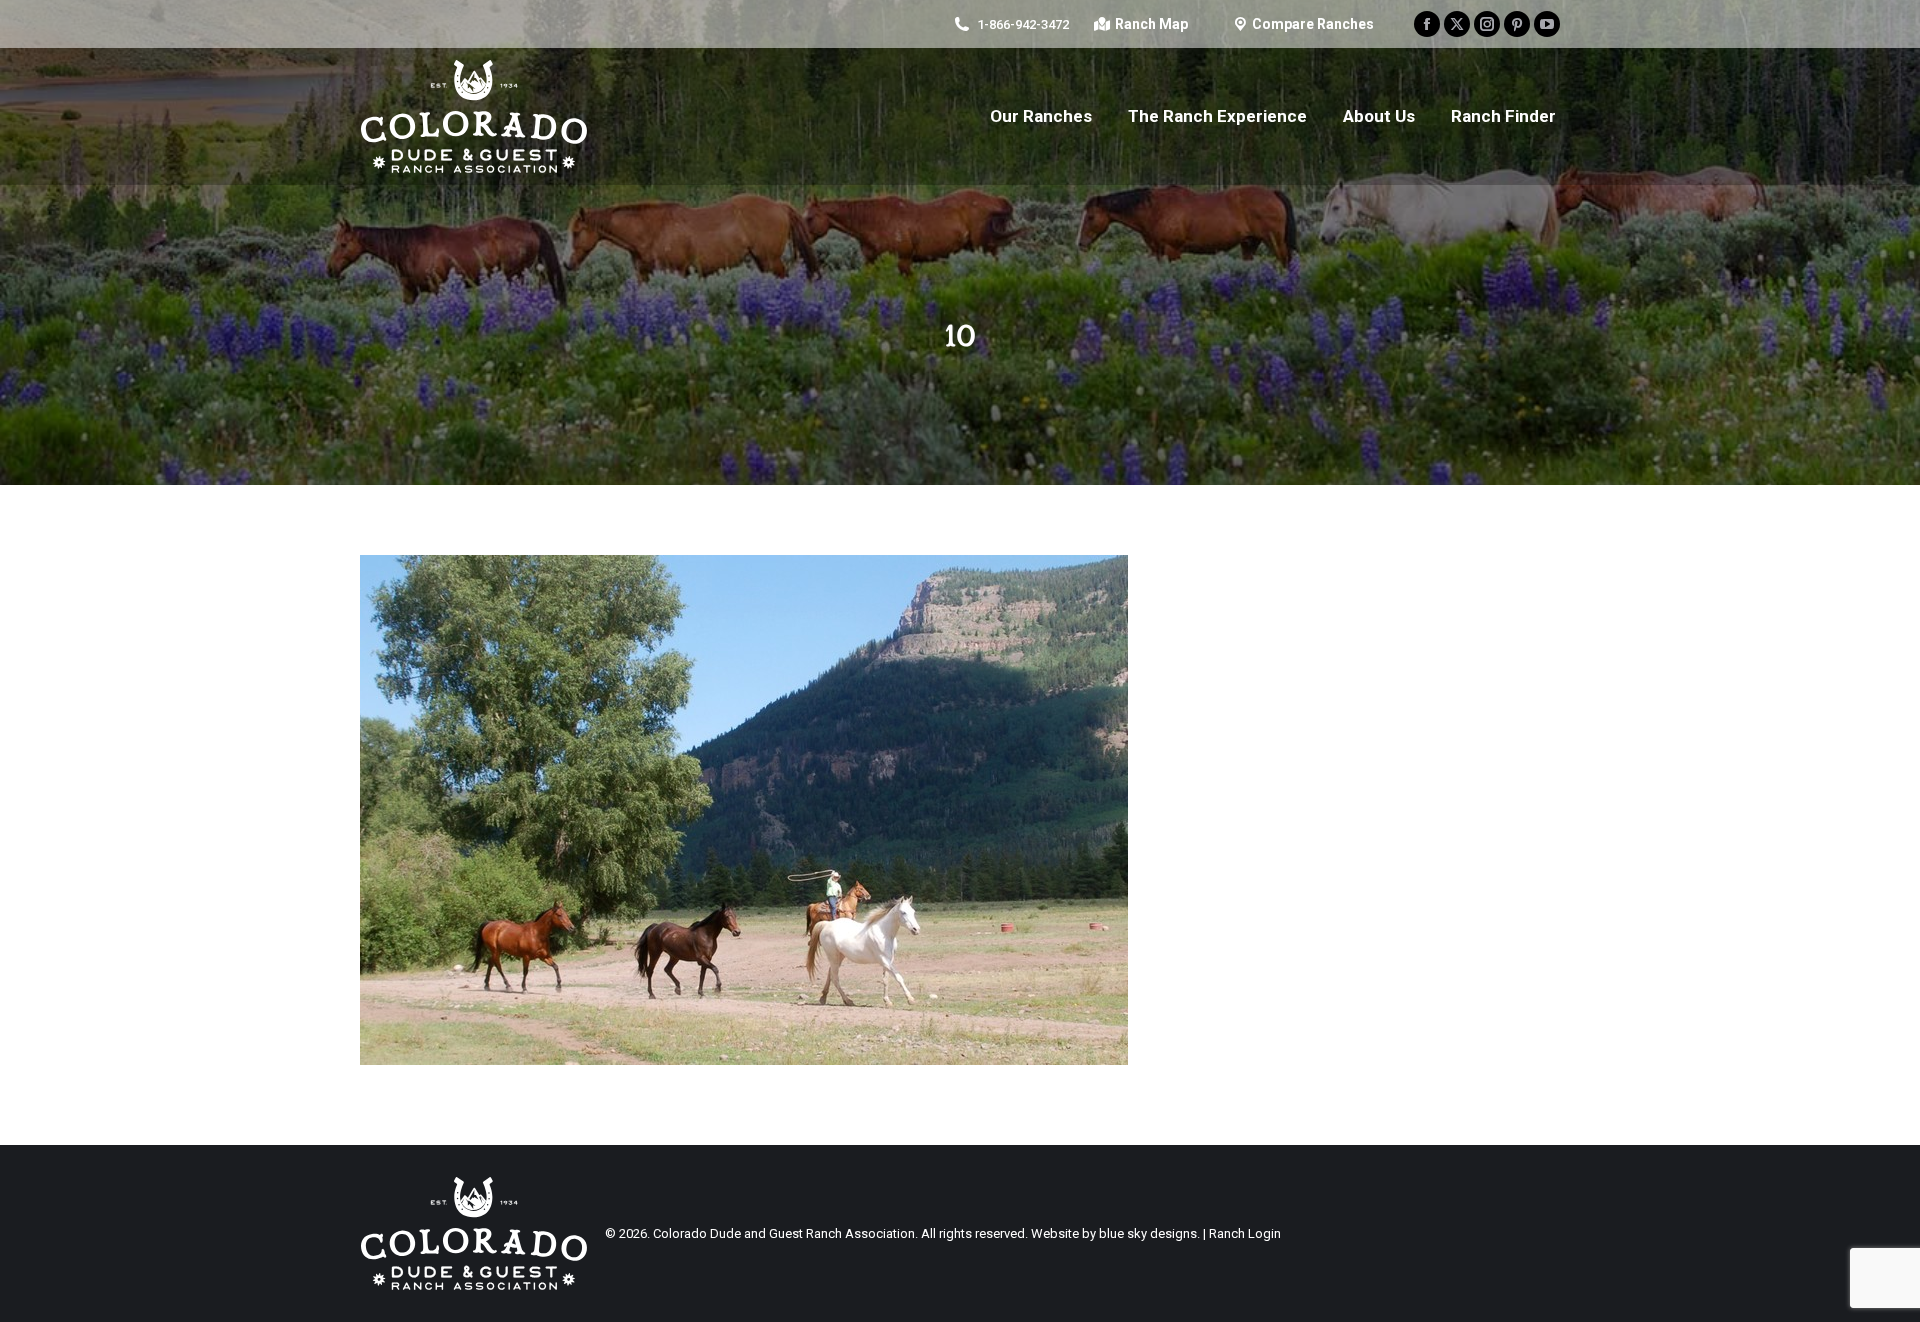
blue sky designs (1148, 1233)
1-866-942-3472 (1023, 24)
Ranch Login (1245, 1233)
